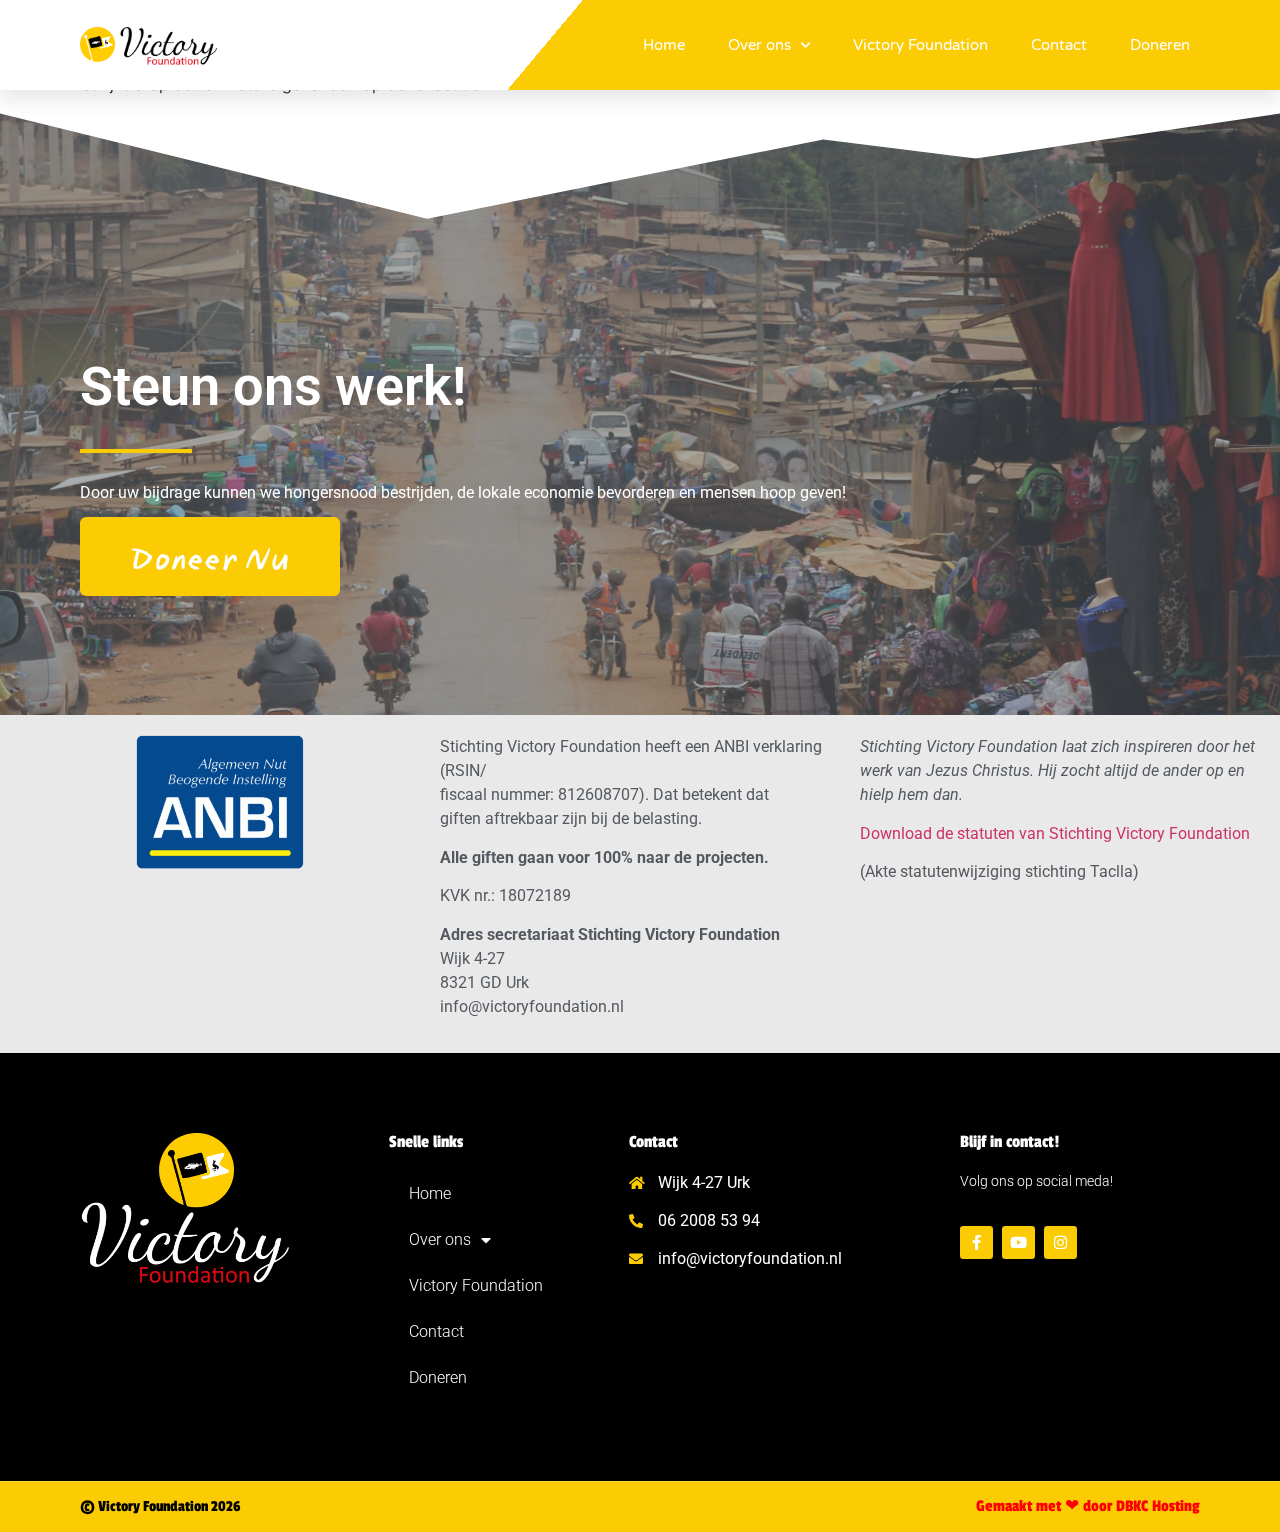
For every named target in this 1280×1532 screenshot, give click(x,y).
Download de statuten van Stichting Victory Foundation (1055, 833)
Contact (1059, 45)
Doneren (1160, 45)
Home (664, 45)
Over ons (759, 45)
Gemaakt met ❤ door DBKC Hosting (1088, 1506)
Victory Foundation (920, 45)
